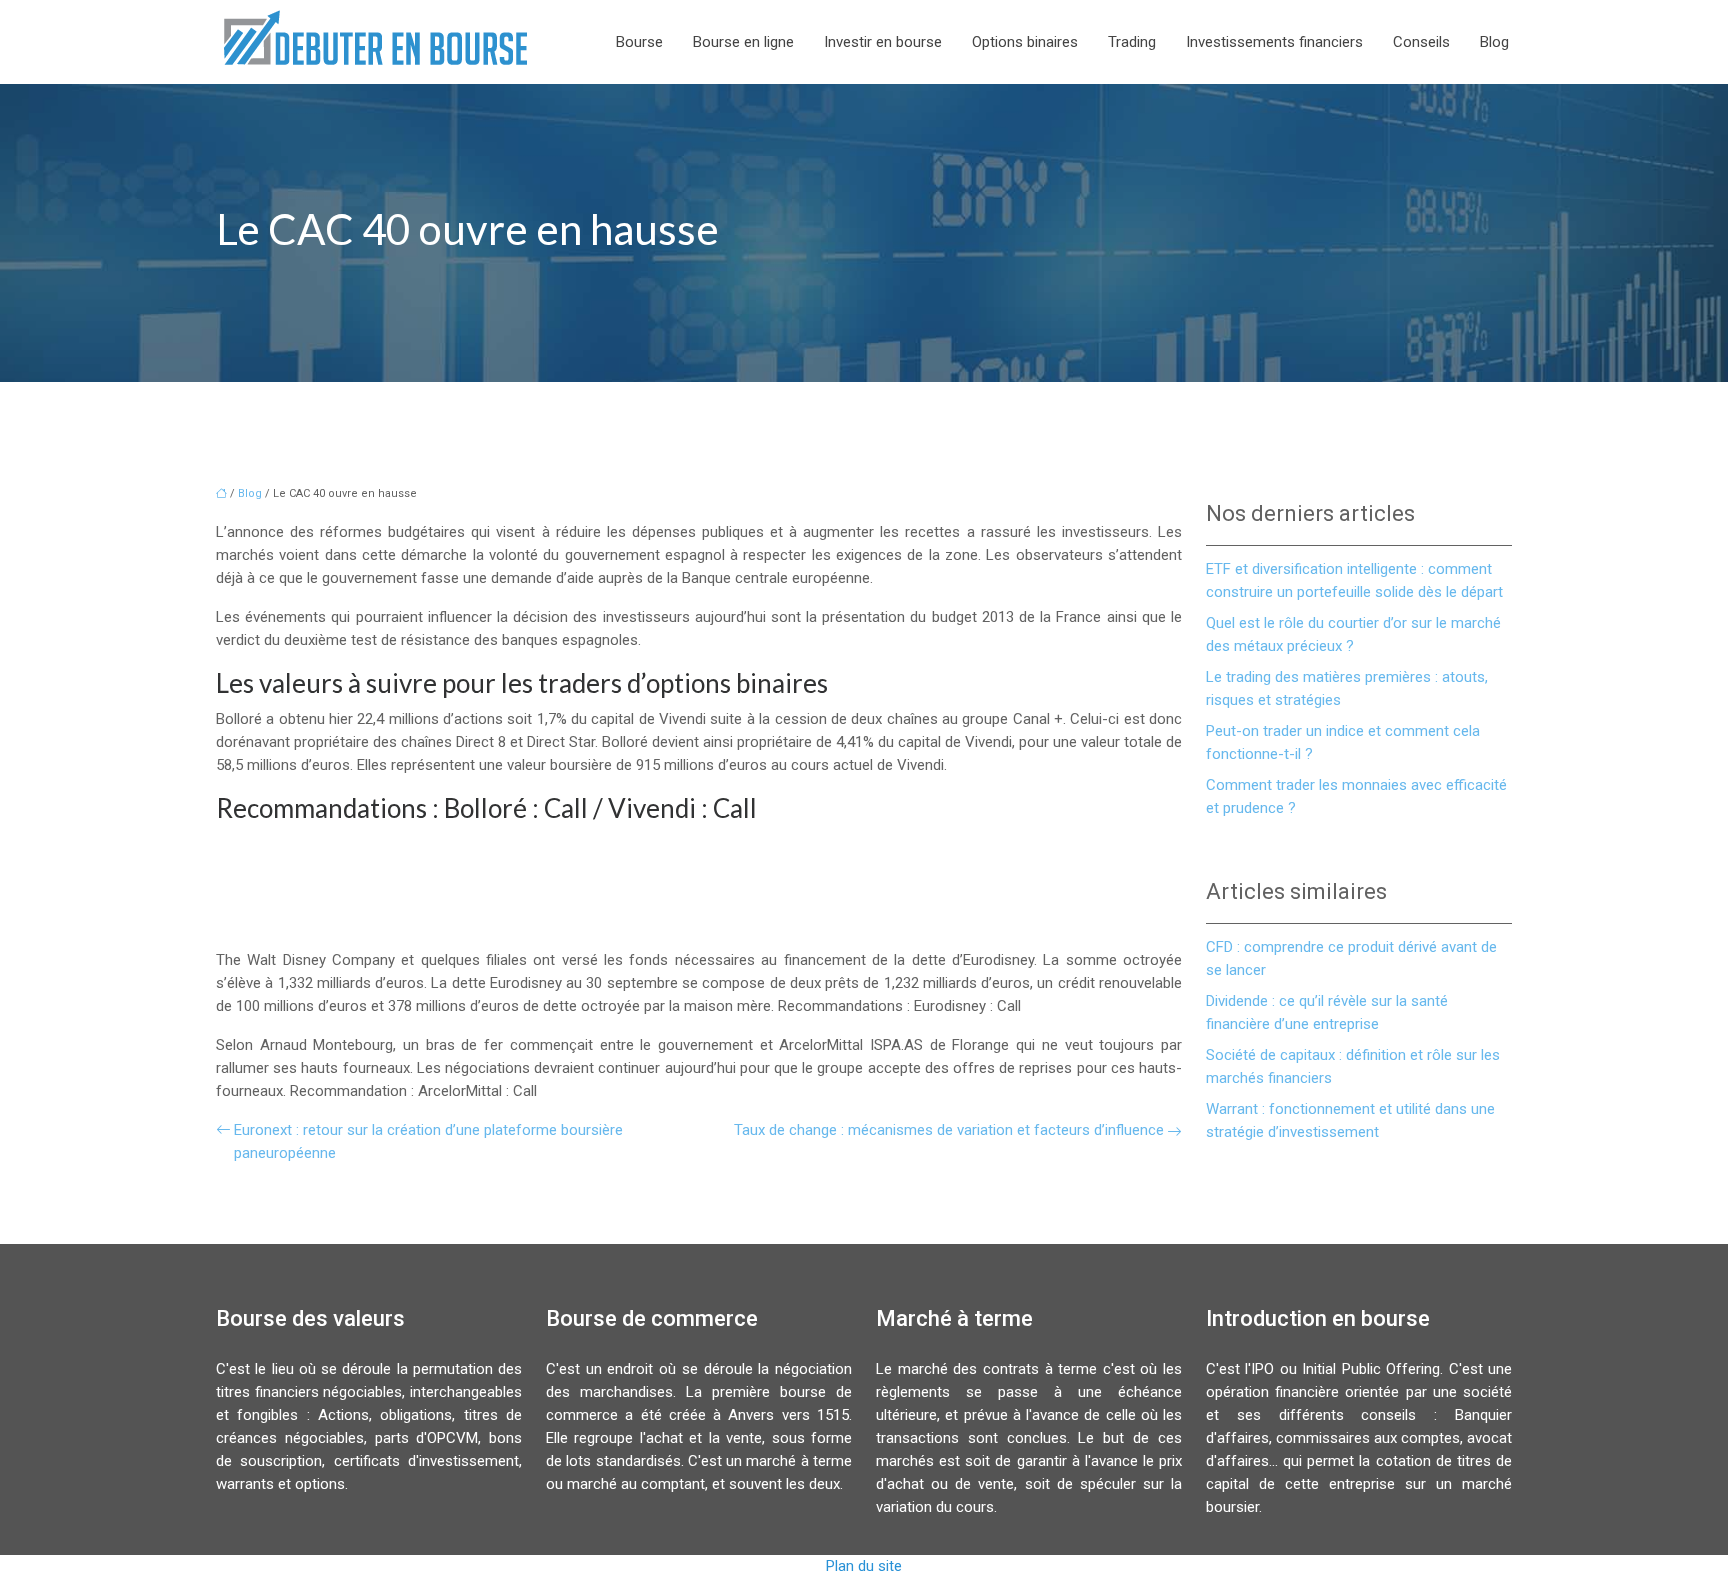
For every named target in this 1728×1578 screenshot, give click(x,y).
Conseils (1421, 42)
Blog (1494, 42)
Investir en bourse (883, 42)
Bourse (639, 42)
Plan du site (864, 1566)
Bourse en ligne (743, 42)
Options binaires (1025, 42)
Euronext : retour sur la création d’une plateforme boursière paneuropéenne (428, 1141)
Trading (1132, 42)
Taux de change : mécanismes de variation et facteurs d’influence (949, 1130)
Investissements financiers (1274, 42)
